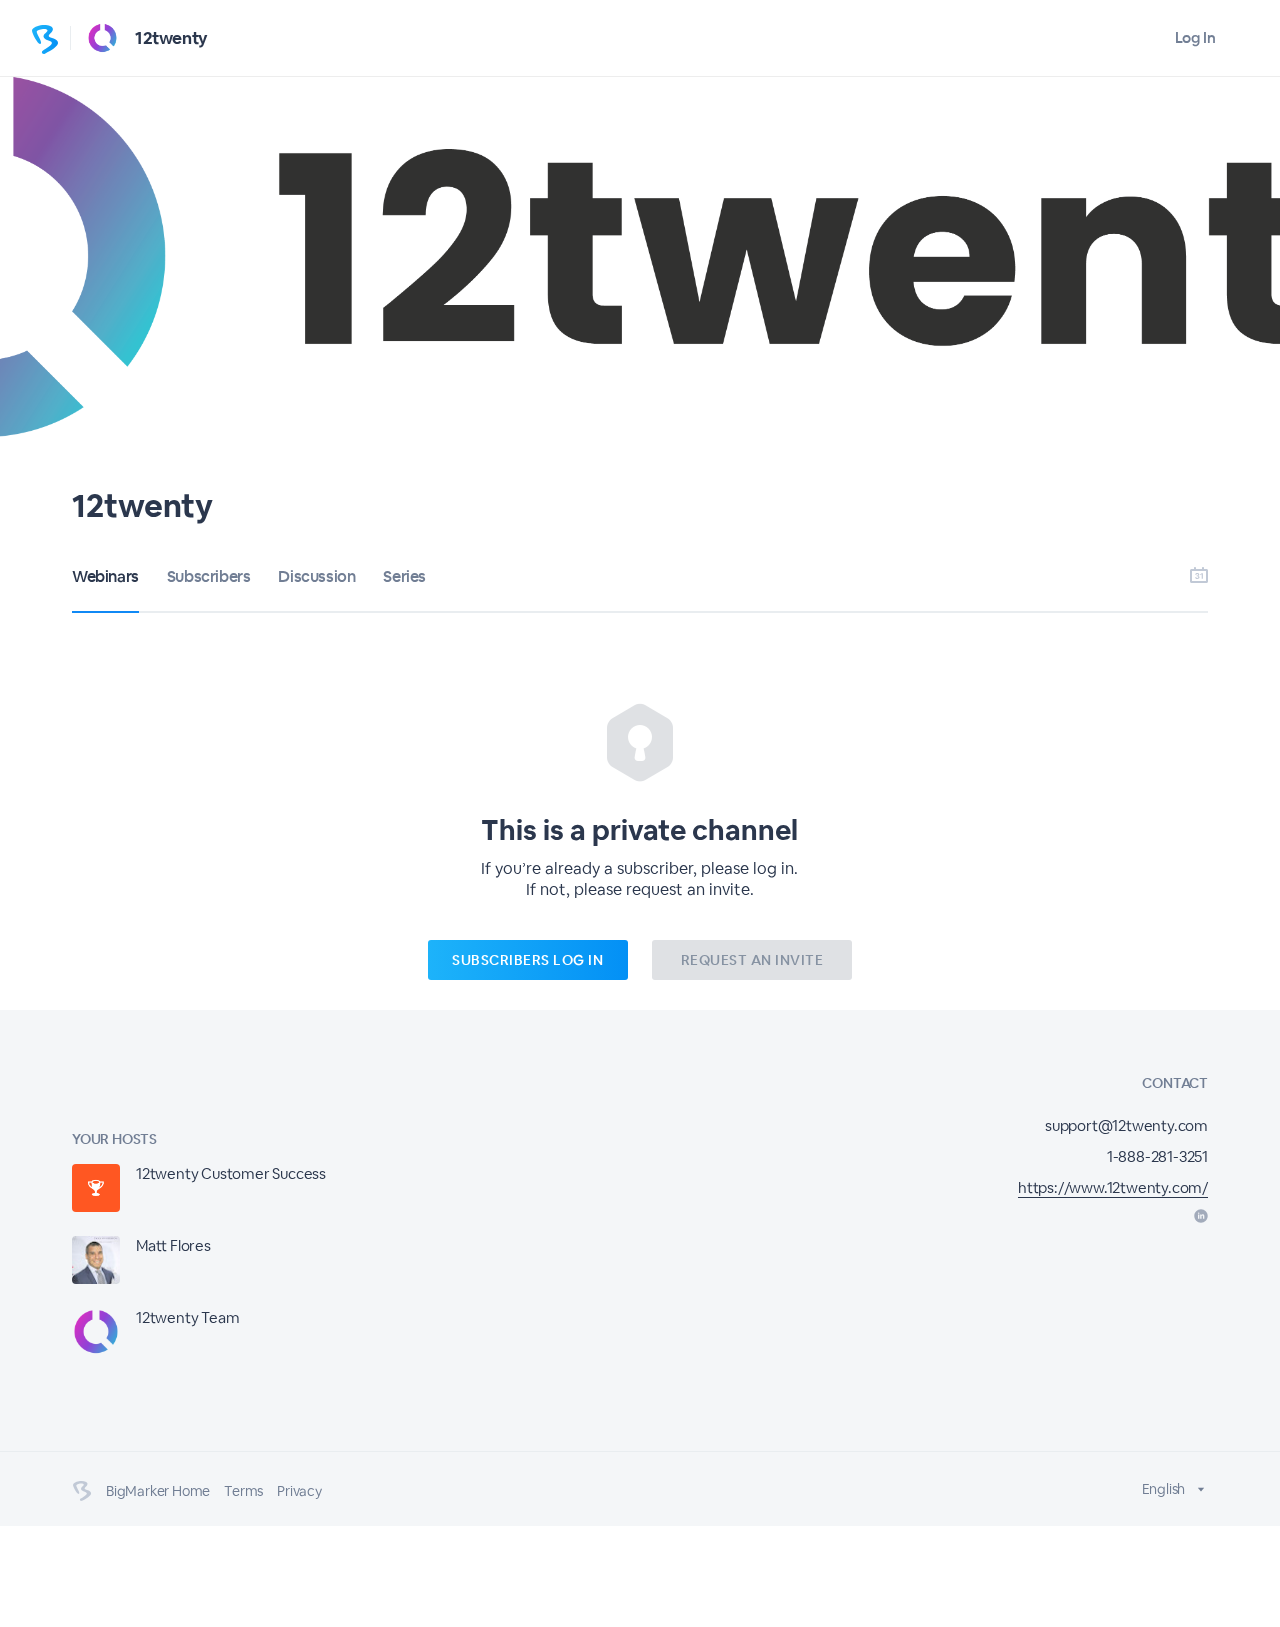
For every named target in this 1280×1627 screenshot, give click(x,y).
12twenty (171, 38)
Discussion (316, 576)
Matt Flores (173, 1245)
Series (404, 576)
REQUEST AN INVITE (752, 960)
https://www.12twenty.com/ (1113, 1187)
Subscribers (209, 576)
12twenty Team (187, 1317)
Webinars (105, 576)
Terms (243, 1491)
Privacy (299, 1491)
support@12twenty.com (1126, 1125)
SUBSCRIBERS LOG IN (527, 960)
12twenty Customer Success (231, 1173)
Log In (1195, 37)
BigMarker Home (158, 1491)
